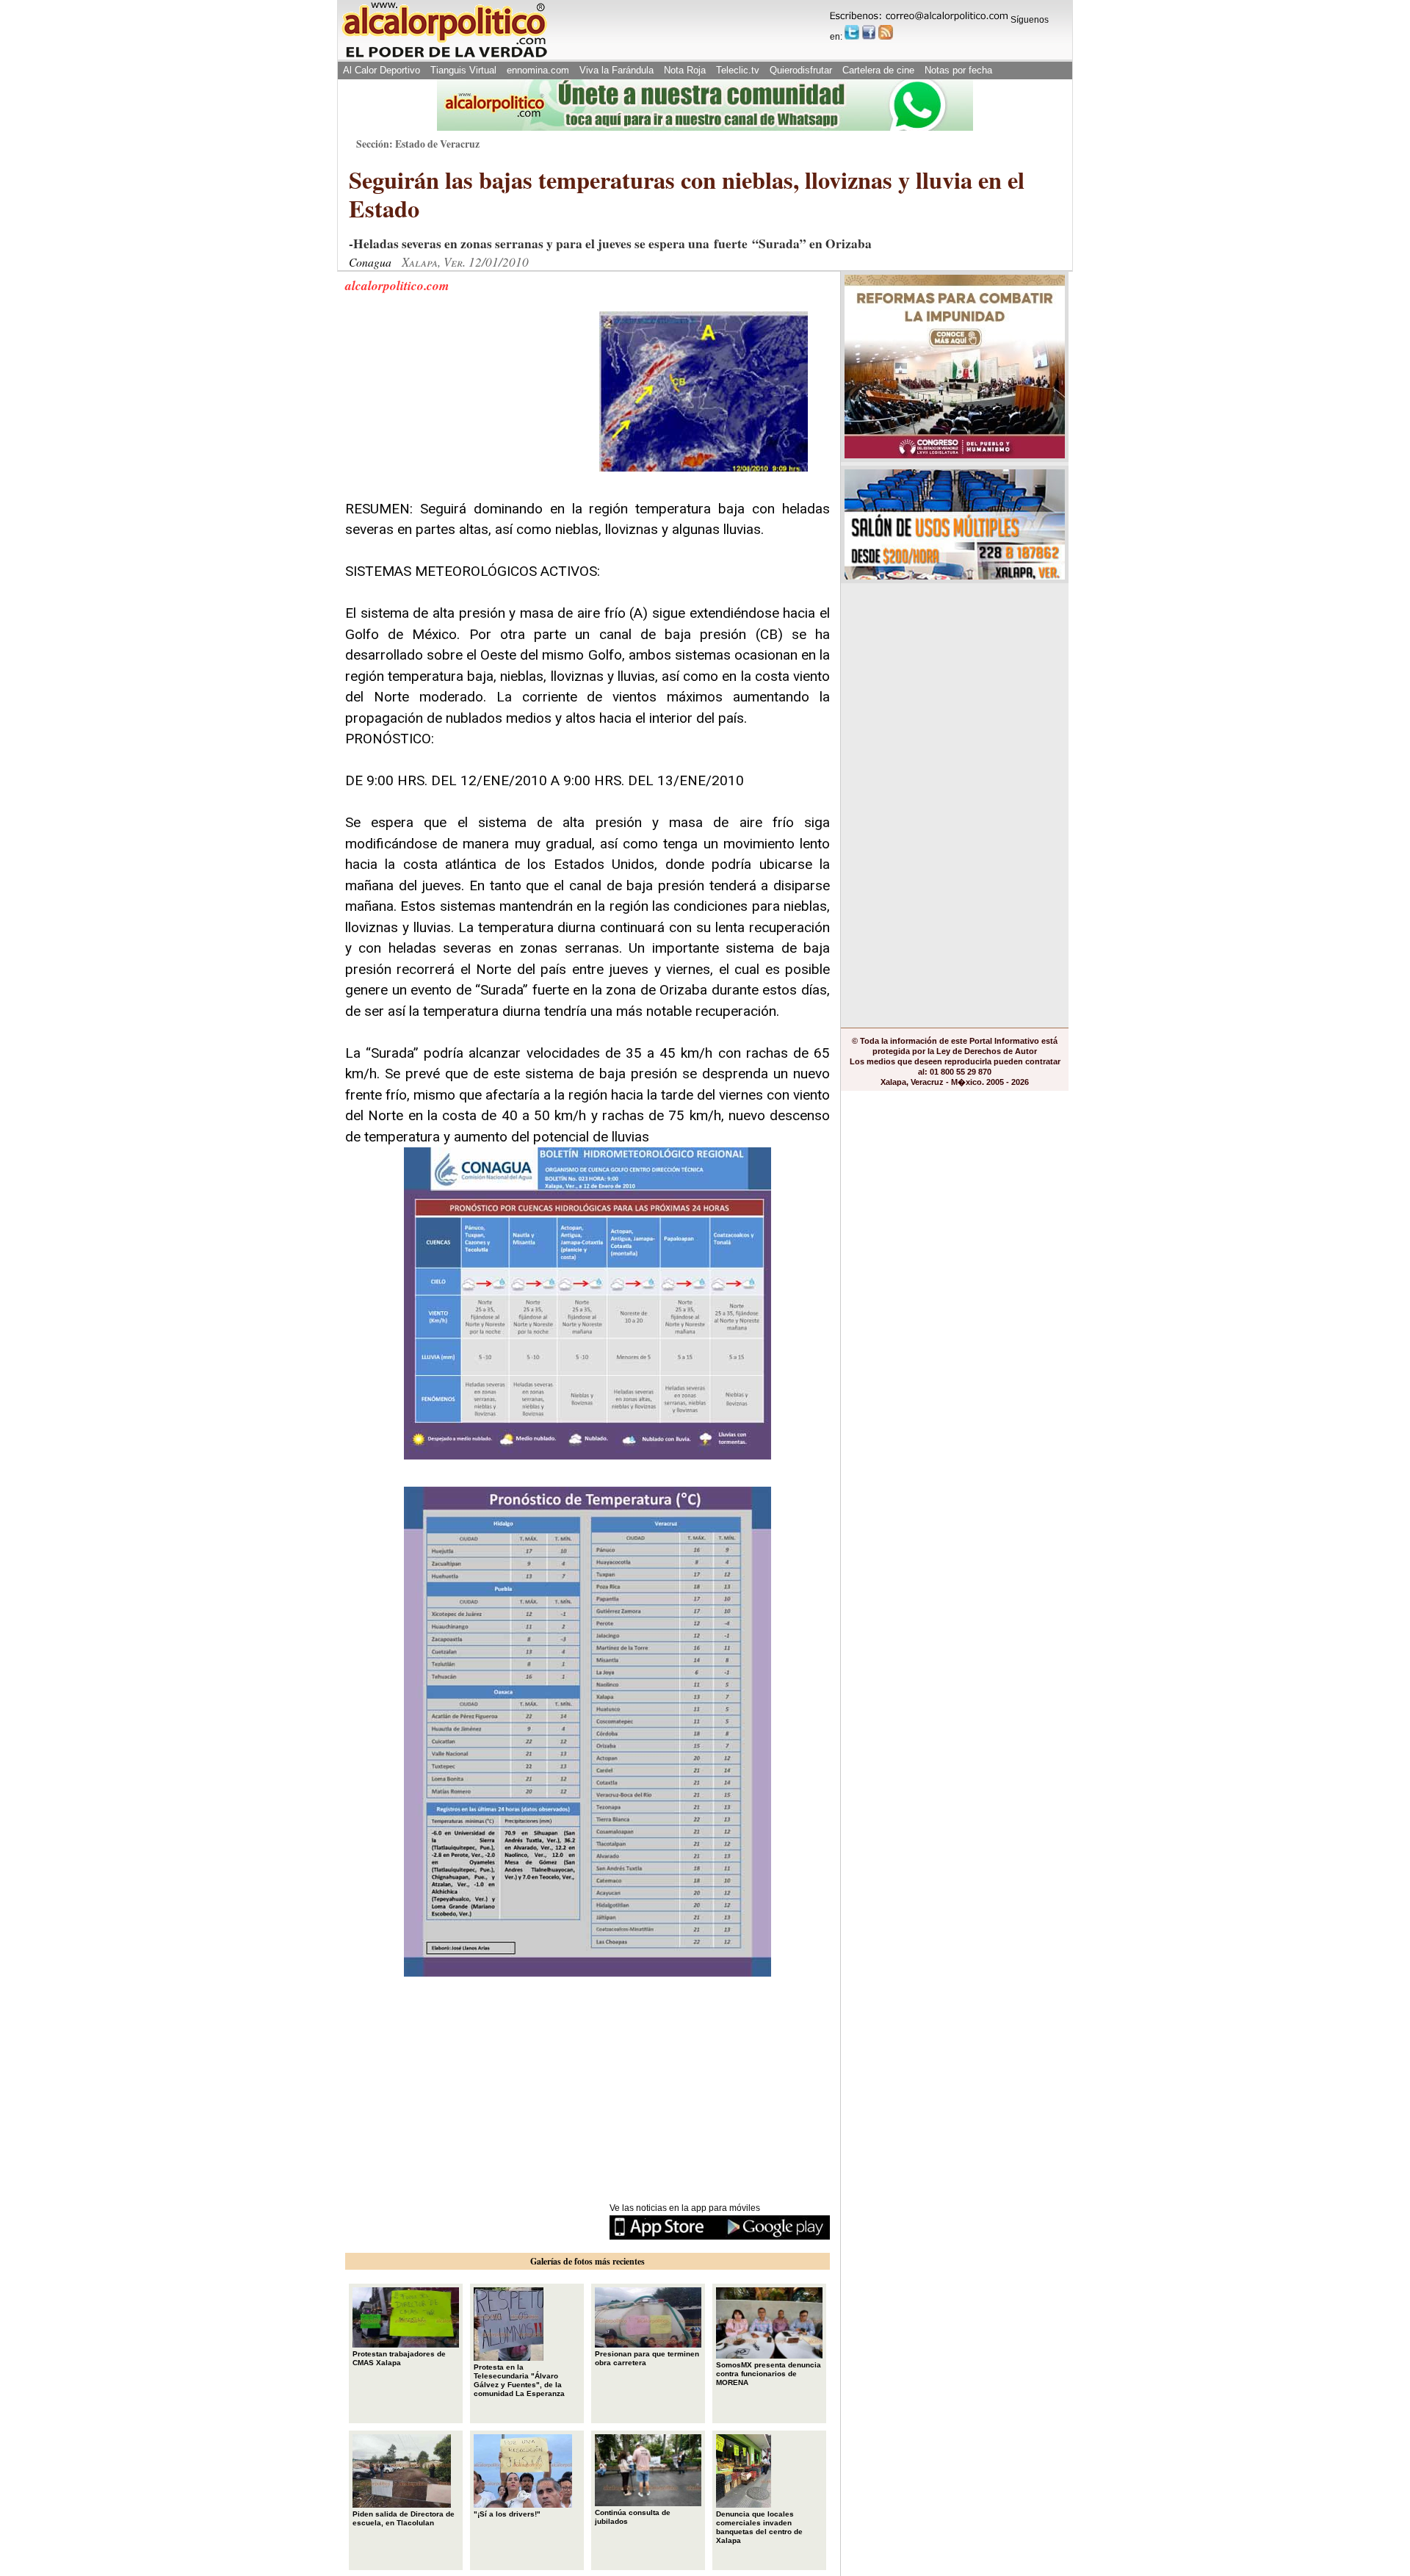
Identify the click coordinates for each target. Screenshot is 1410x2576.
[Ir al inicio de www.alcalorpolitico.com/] (444, 56)
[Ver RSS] (886, 32)
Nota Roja (685, 70)
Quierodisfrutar (801, 70)
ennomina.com (538, 70)
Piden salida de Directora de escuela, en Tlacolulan (404, 2518)
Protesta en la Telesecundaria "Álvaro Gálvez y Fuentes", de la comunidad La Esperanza (519, 2380)
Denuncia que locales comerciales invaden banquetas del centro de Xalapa (759, 2527)
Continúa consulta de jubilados (633, 2517)
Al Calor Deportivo (382, 70)
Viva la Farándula (617, 70)
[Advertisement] (455, 403)
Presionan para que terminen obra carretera (647, 2358)
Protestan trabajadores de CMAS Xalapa (399, 2358)
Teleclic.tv (738, 70)
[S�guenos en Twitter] (852, 32)
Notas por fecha (958, 70)
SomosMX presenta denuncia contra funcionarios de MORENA (769, 2374)
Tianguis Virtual (463, 70)
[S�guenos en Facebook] (869, 32)
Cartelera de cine (878, 70)
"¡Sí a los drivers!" (507, 2514)
